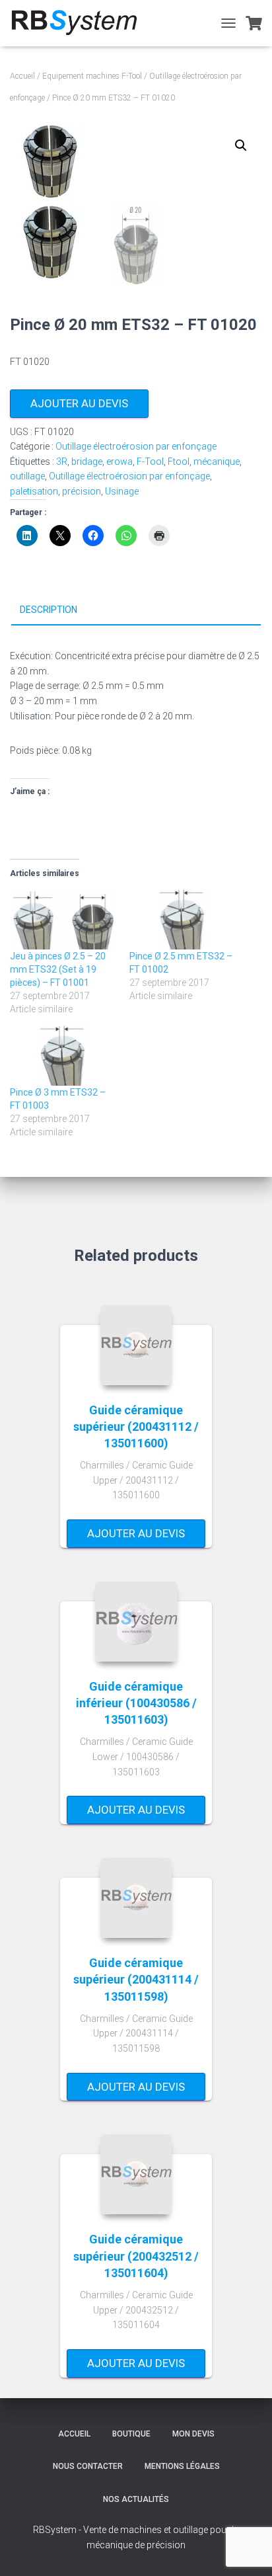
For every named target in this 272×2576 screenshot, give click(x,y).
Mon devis (193, 2434)
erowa (119, 462)
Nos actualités (136, 2499)
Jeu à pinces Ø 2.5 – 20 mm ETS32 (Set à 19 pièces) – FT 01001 (58, 969)
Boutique (131, 2434)
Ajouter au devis (79, 403)
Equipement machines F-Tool (92, 76)
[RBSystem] (79, 23)
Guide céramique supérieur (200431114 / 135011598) (136, 1979)
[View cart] (254, 23)
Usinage (122, 491)
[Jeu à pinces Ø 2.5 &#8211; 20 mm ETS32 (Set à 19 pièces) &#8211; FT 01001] (63, 919)
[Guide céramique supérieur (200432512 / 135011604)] (136, 2174)
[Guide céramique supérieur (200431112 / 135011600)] (136, 1345)
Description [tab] (49, 610)
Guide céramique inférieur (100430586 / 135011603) (136, 1703)
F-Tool (150, 462)
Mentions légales (182, 2466)
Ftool (179, 462)
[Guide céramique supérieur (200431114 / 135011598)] (136, 1898)
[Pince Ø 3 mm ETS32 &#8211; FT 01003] (63, 1055)
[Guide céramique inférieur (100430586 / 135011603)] (136, 1622)
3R (62, 462)
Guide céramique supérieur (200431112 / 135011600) (136, 1427)
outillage (27, 476)
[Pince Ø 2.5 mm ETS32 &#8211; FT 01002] (183, 919)
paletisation (34, 491)
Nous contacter (88, 2466)
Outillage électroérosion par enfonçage (136, 446)
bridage (87, 462)
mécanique (217, 462)
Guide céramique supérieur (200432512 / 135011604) (136, 2256)
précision (82, 491)
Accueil (22, 76)
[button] (241, 145)
